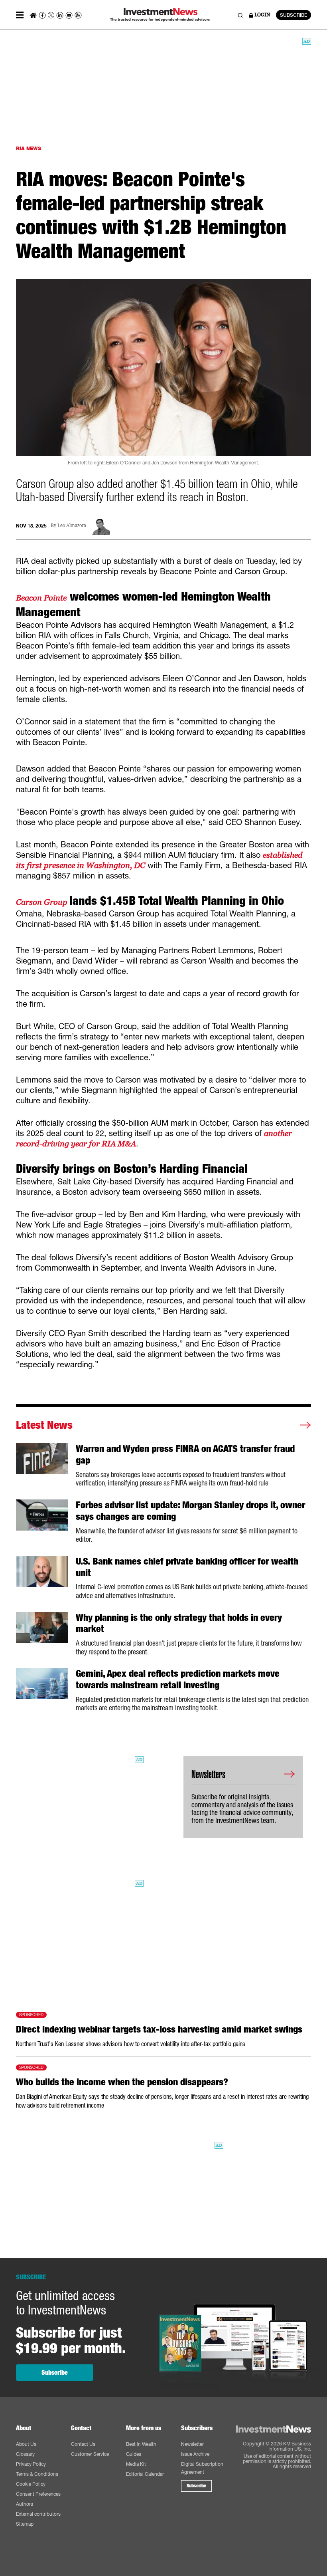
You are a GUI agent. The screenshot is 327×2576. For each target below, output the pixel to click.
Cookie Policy (31, 2484)
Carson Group (43, 902)
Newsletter (192, 2444)
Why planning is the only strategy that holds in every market (179, 1623)
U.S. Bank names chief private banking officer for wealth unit (187, 1567)
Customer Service (90, 2454)
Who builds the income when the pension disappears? (122, 2082)
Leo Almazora (72, 526)
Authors (25, 2504)
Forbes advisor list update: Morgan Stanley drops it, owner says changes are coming (190, 1511)
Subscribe (55, 2373)
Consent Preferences (38, 2494)
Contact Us (83, 2444)
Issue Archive (195, 2454)
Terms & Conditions (37, 2474)
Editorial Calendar (145, 2474)
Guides (134, 2454)
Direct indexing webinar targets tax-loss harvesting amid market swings (159, 2029)
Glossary (25, 2454)
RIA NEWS (29, 148)
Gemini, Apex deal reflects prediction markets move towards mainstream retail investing (178, 1679)
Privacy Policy (31, 2464)
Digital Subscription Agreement (202, 2468)
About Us (26, 2444)
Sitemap (25, 2524)
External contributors (38, 2514)
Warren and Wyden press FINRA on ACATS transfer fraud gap (185, 1455)
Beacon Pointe (41, 598)
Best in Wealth (141, 2444)
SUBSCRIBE (294, 15)
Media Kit (136, 2464)
